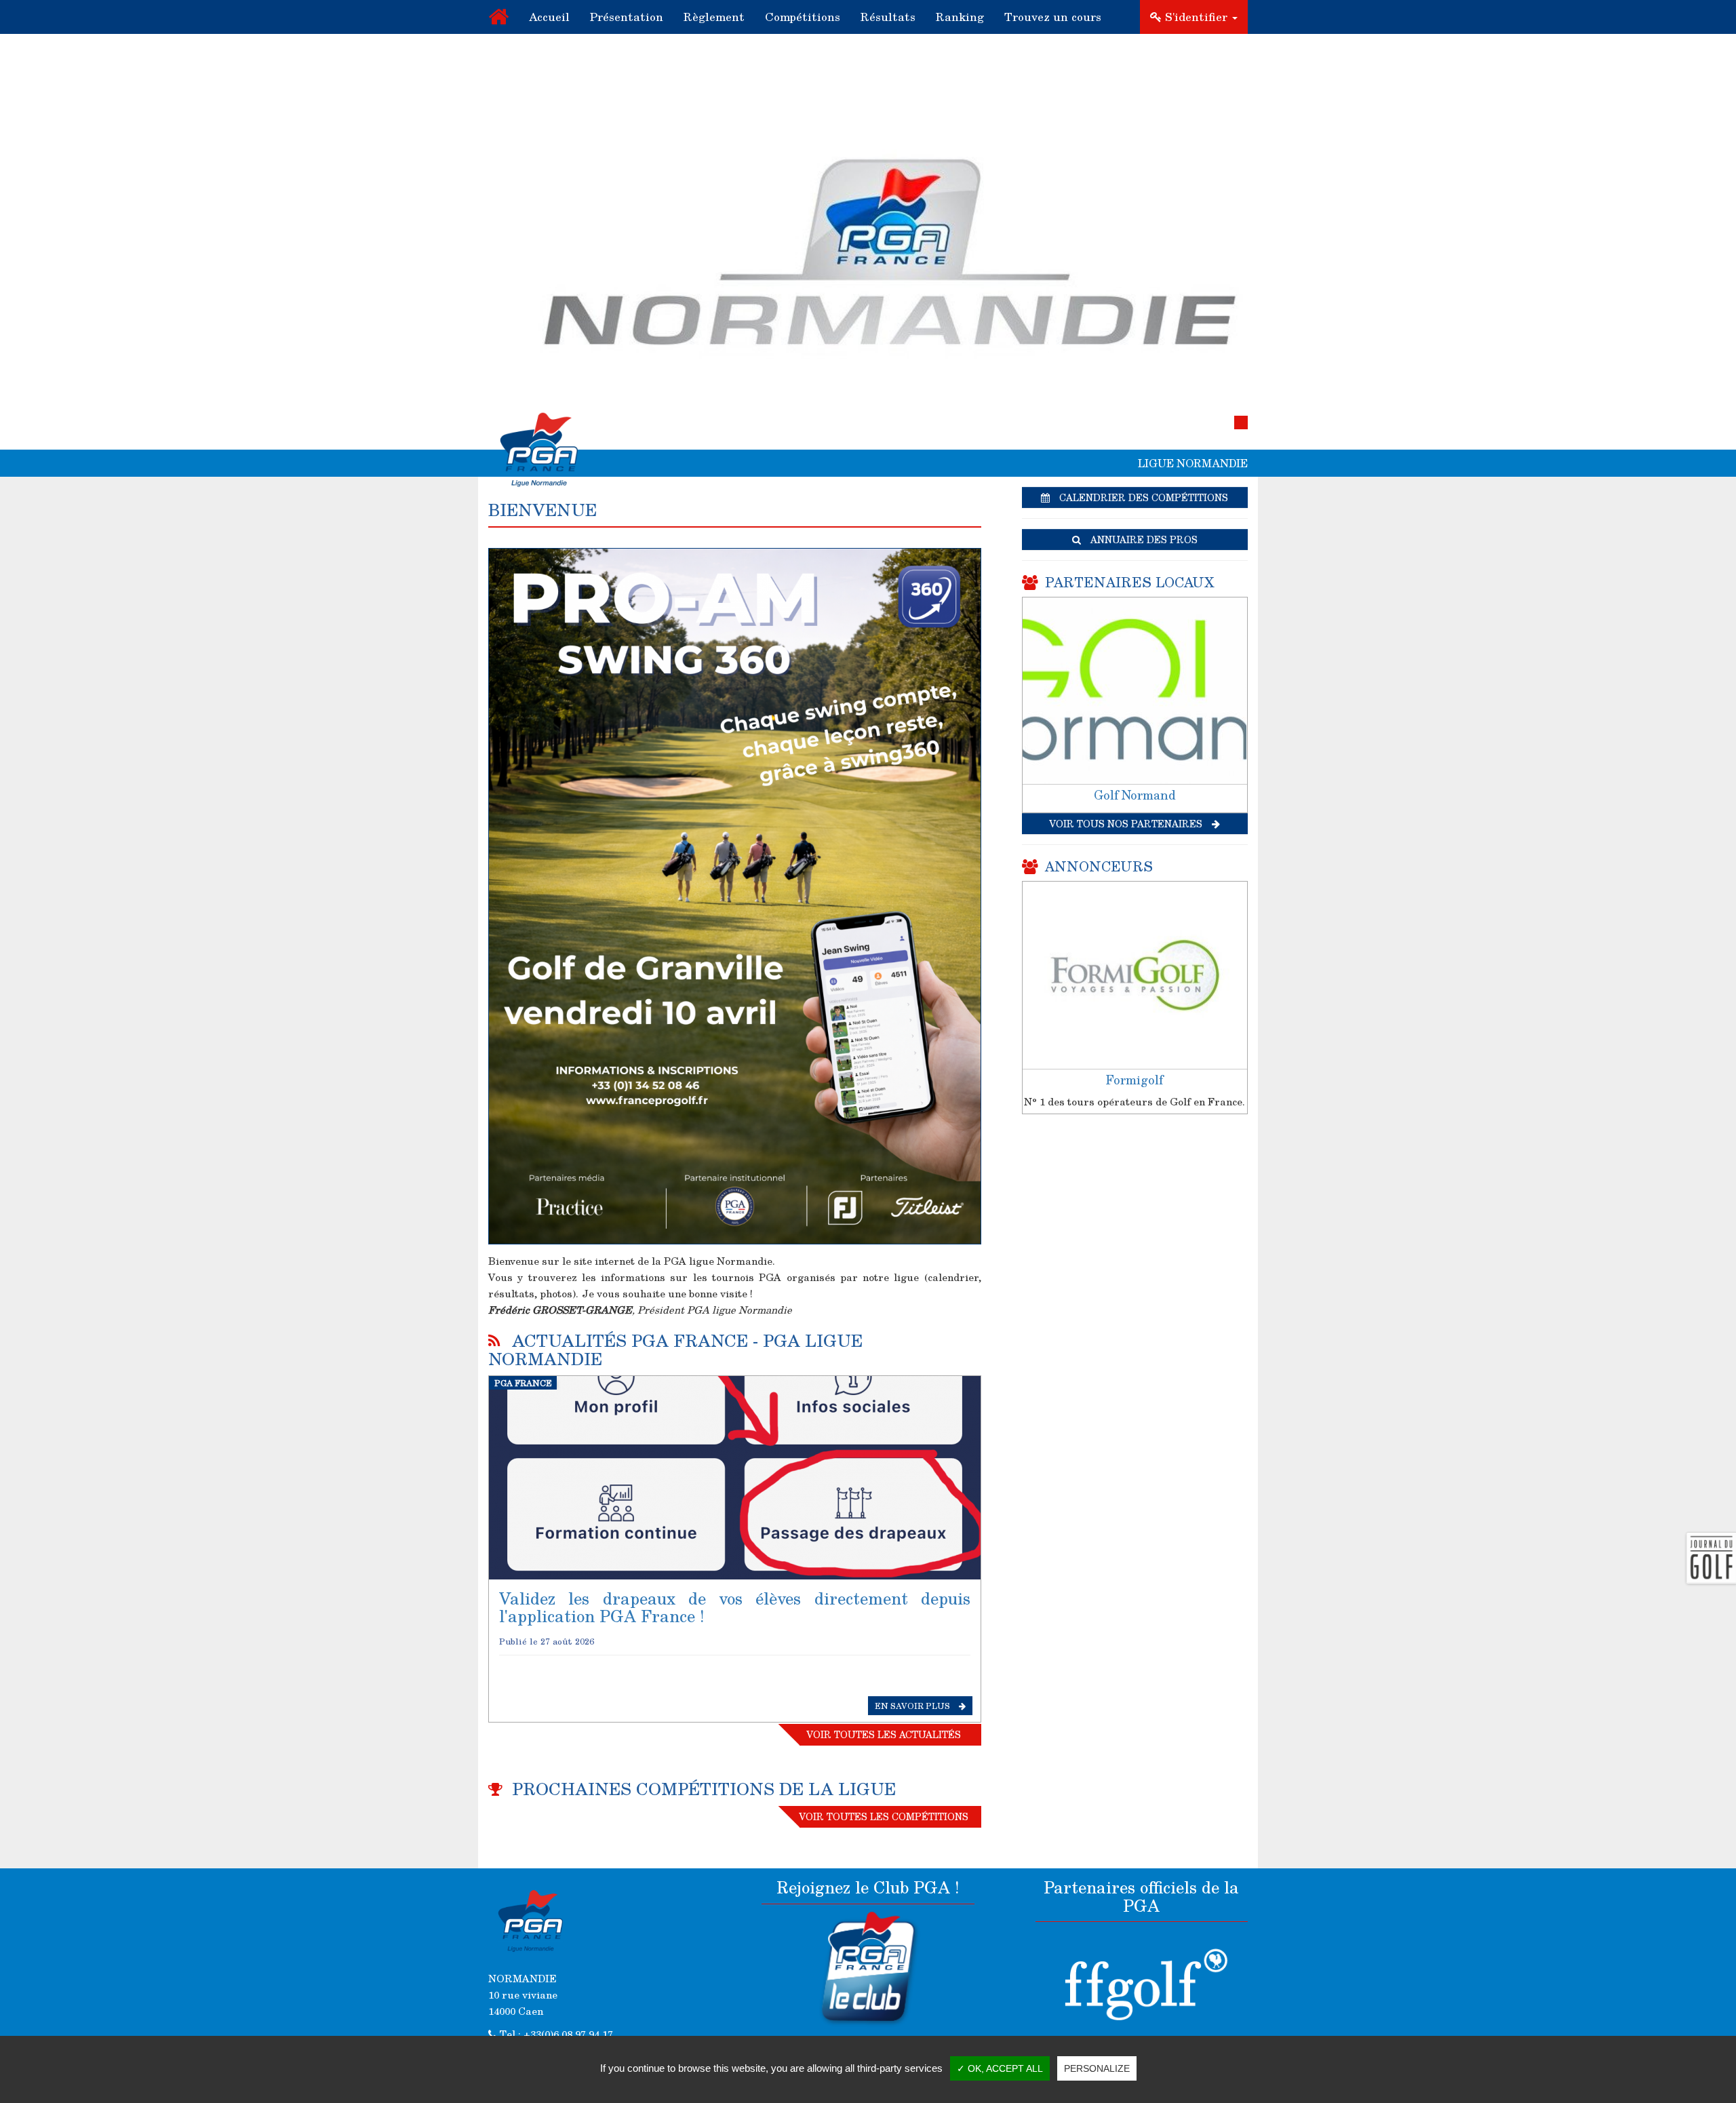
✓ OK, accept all (1000, 2068)
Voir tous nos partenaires (1127, 824)
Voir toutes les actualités (884, 1734)
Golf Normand (1135, 795)
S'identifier (1196, 17)
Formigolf (1135, 1080)
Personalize (1097, 2068)
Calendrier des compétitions (1142, 497)
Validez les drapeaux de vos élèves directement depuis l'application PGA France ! (735, 1607)
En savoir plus (913, 1706)
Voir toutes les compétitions (884, 1816)
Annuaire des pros (1143, 539)
